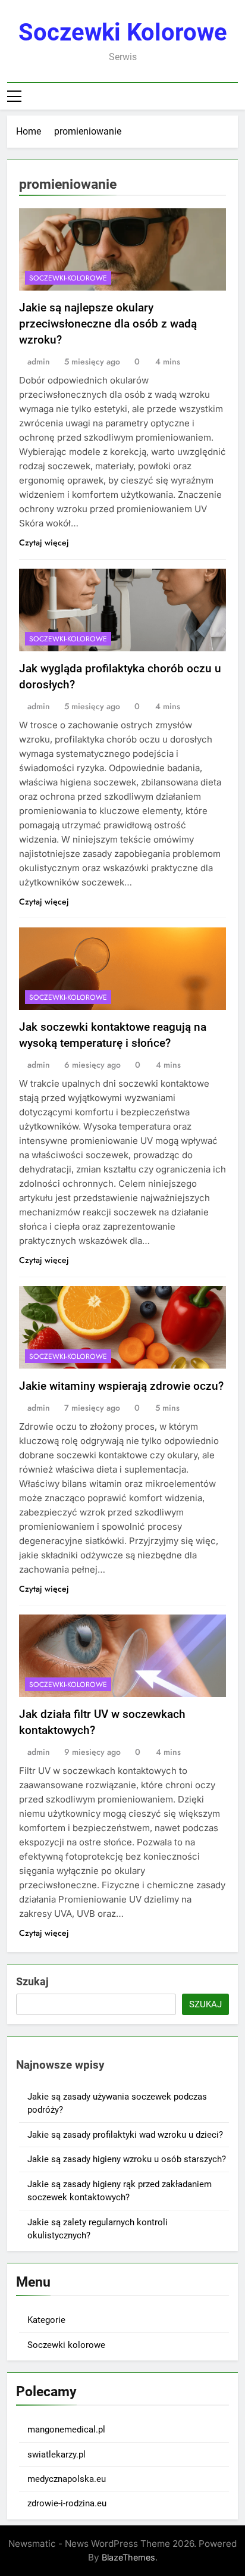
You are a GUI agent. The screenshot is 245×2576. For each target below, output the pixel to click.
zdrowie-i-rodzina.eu (67, 2503)
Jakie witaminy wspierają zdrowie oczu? (121, 1386)
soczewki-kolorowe (68, 278)
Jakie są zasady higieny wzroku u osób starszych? (127, 2159)
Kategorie (46, 2320)
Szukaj (32, 1981)
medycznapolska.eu (67, 2479)
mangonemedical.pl (66, 2430)
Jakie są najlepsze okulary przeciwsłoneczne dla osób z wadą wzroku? (108, 324)
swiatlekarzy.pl (56, 2455)
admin (39, 361)
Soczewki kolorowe (123, 32)
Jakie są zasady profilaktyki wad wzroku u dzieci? (125, 2135)
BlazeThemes (128, 2557)
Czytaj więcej (44, 542)
